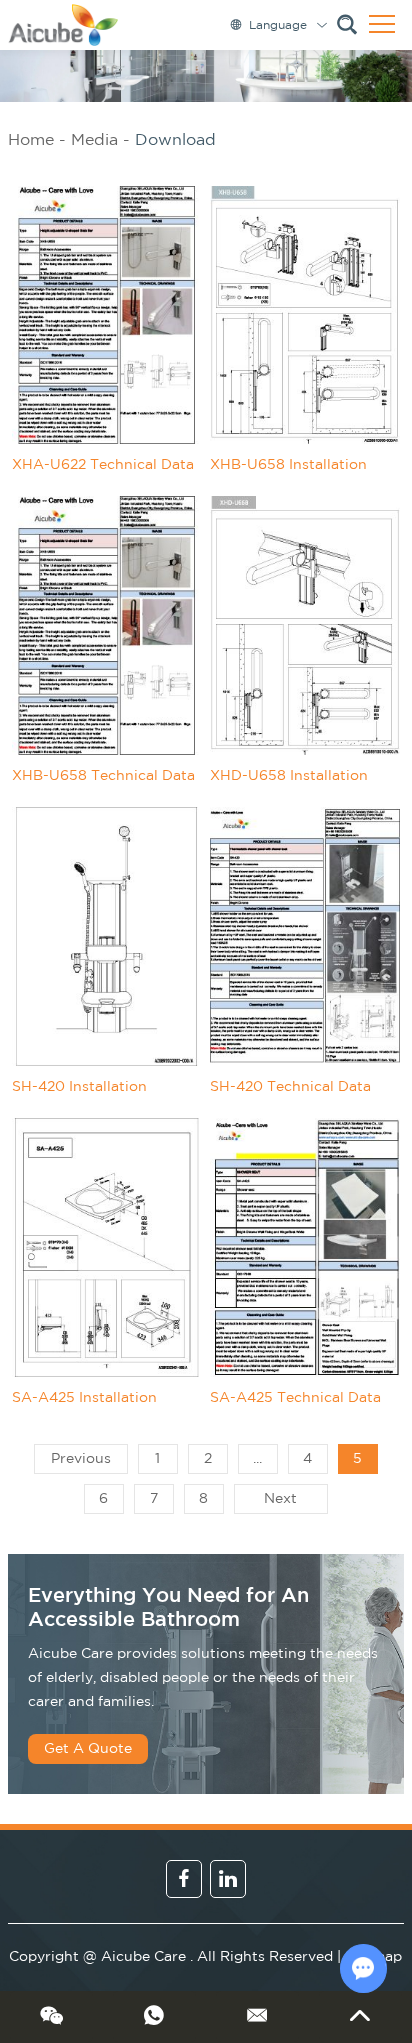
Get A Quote (88, 1749)
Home (31, 140)
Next (280, 1499)
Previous (81, 1459)
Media (94, 140)
